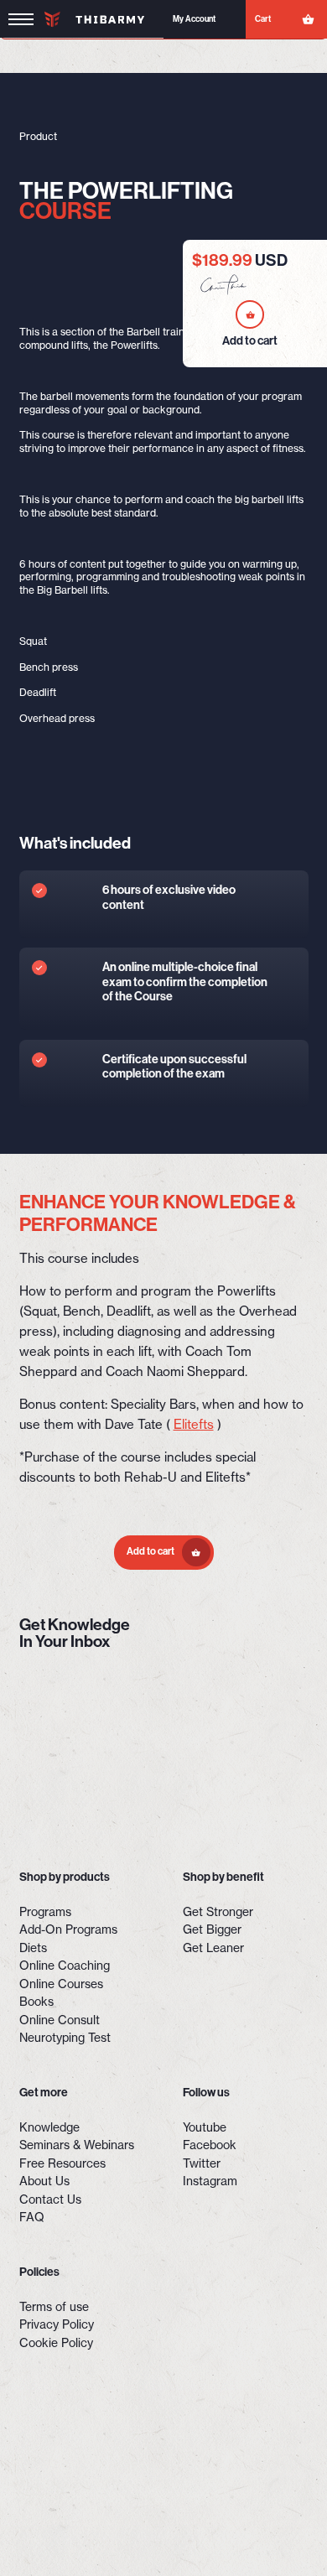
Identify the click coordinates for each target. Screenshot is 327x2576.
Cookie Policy (56, 2343)
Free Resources (62, 2163)
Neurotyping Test (65, 2038)
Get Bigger (212, 1929)
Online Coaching (65, 1966)
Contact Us (50, 2199)
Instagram (210, 2181)
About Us (44, 2181)
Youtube (205, 2127)
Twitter (202, 2163)
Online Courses (61, 1984)
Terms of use (54, 2307)
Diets (33, 1948)
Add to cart (151, 1551)
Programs (45, 1912)
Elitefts (194, 1424)
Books (36, 2002)
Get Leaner (213, 1948)
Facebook (210, 2145)
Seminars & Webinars (77, 2145)
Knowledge (49, 2127)
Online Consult (60, 2020)
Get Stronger (218, 1912)
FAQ (32, 2217)
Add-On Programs (68, 1929)
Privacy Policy (57, 2324)
